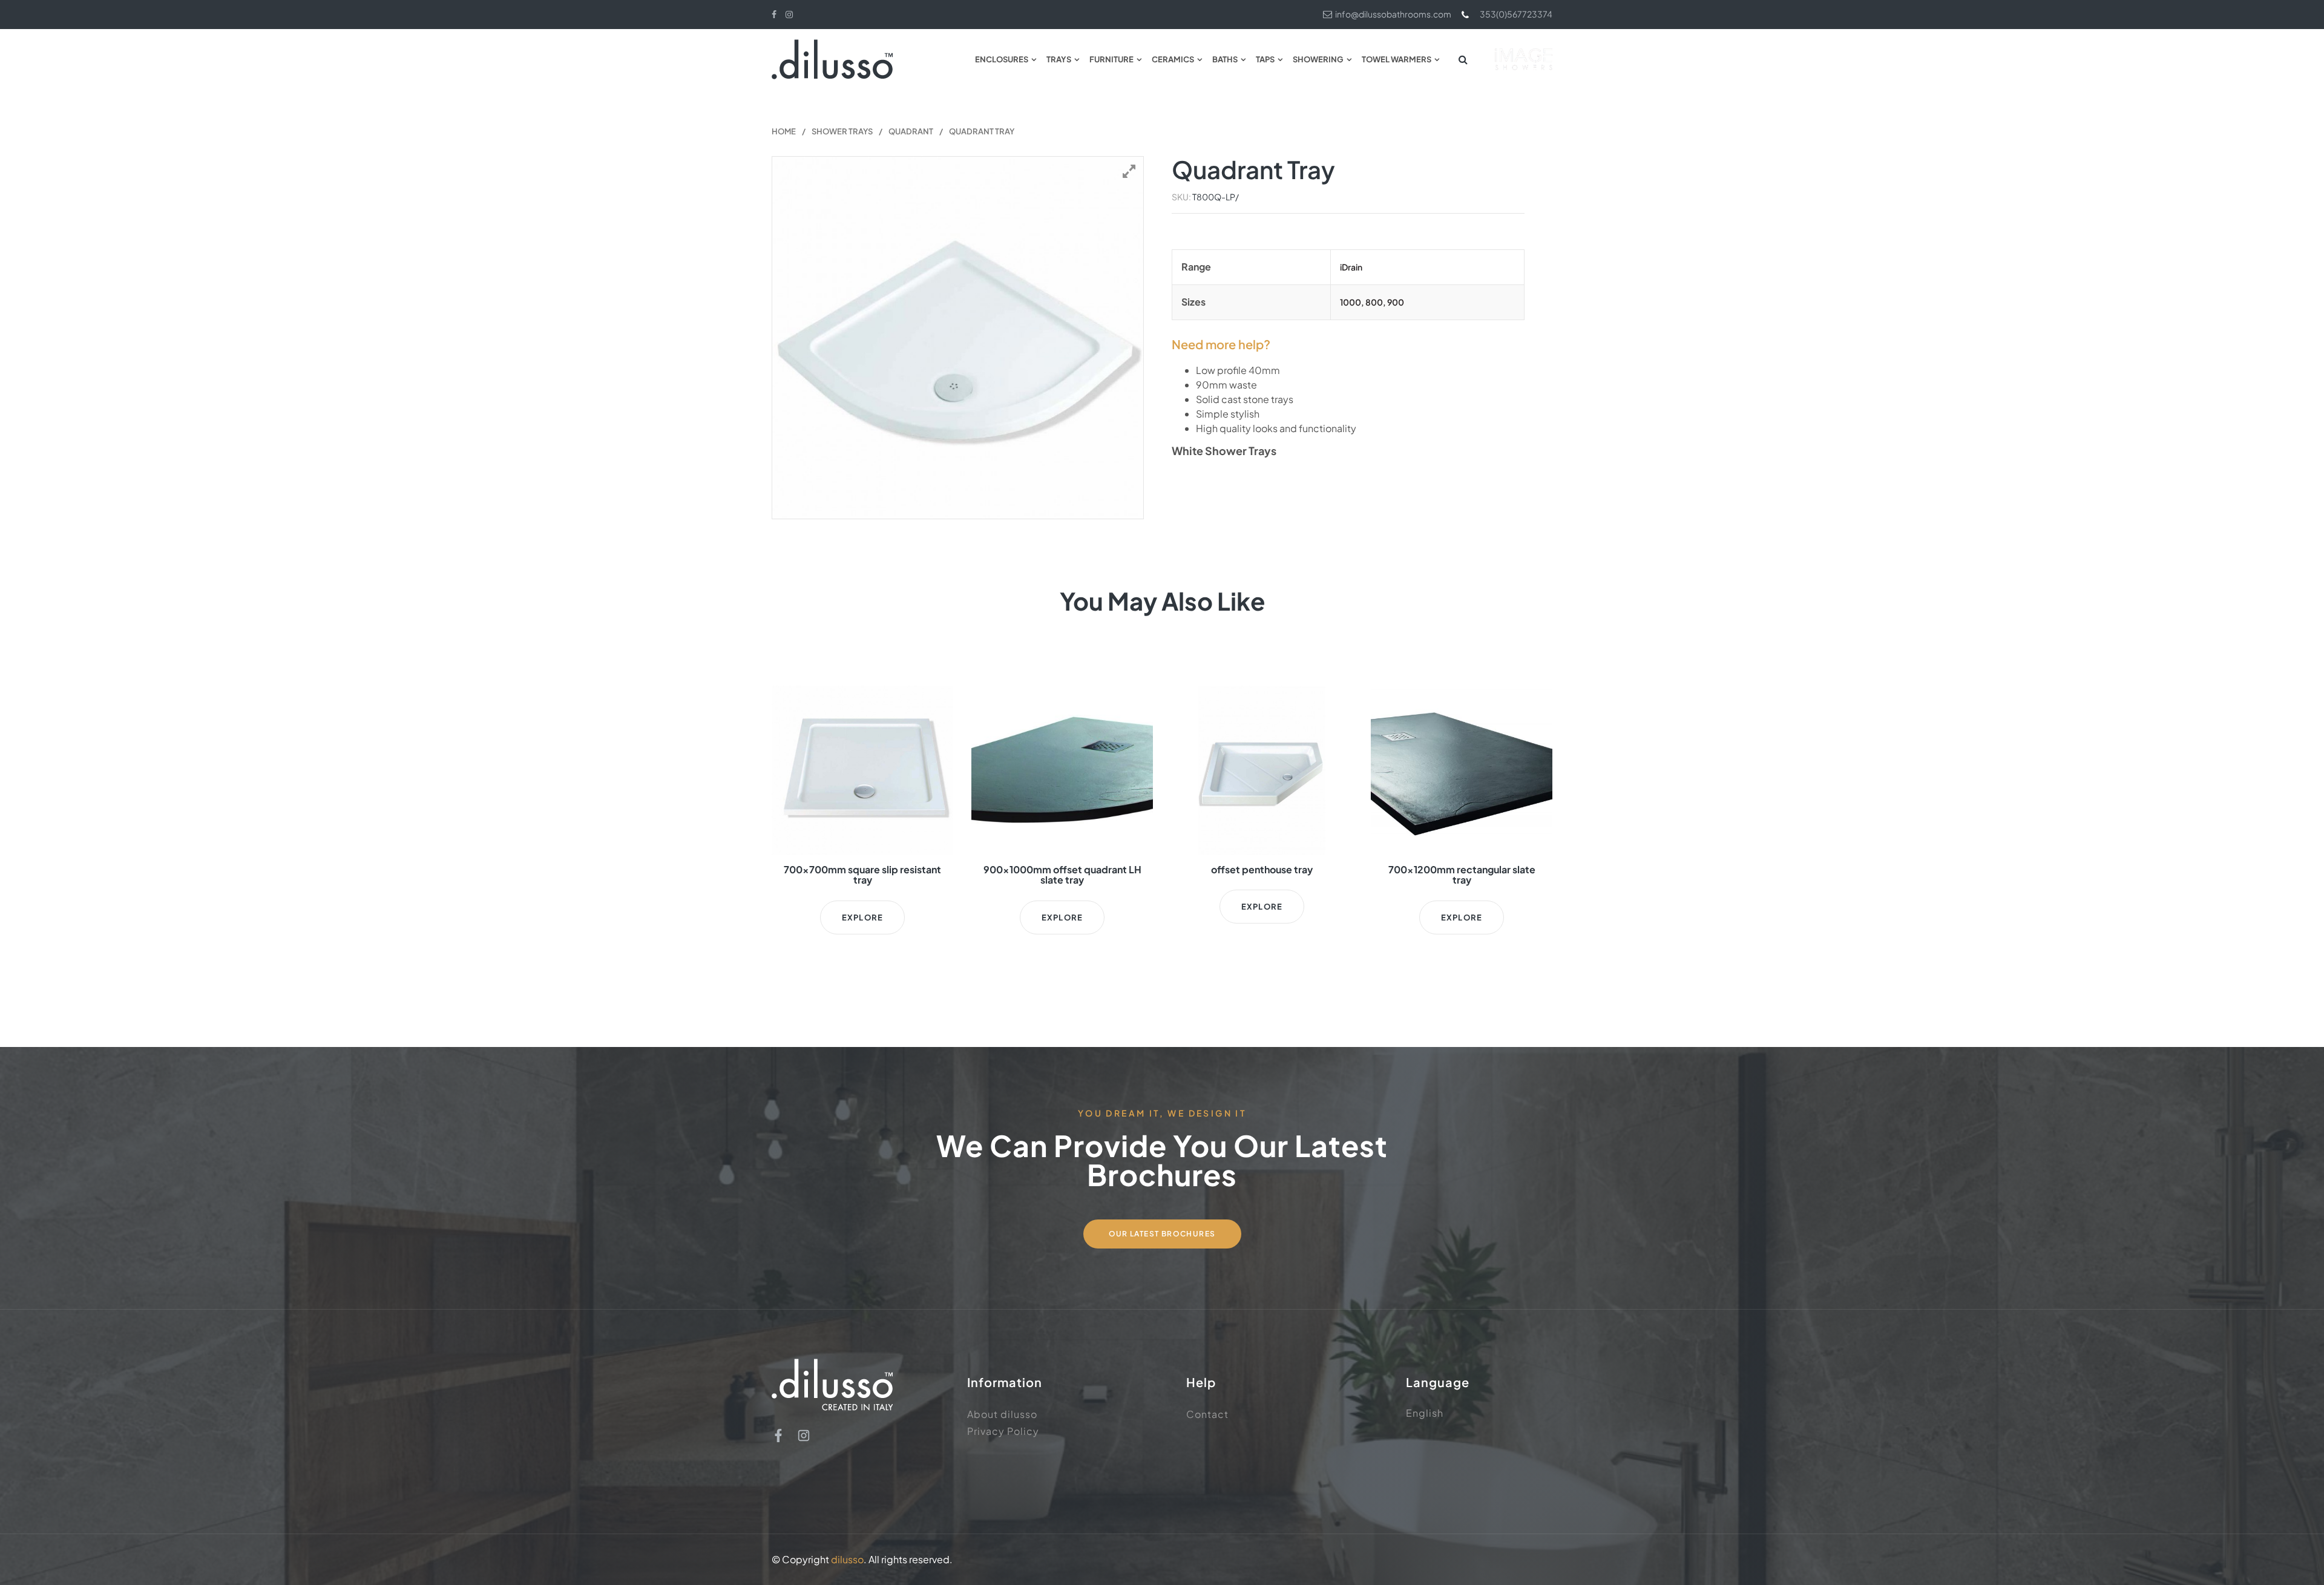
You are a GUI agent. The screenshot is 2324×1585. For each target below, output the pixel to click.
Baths (1225, 59)
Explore (862, 917)
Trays (1059, 59)
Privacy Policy (1003, 1431)
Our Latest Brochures (1162, 1234)
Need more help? (1221, 344)
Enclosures (1002, 59)
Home (784, 131)
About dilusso (1002, 1414)
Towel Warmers (1397, 59)
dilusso (847, 1559)
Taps (1265, 59)
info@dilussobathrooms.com (1393, 14)
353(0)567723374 (1516, 14)
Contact (1207, 1414)
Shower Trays (842, 131)
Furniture (1111, 59)
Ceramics (1173, 59)
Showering (1318, 59)
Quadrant (911, 131)
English (1425, 1413)
